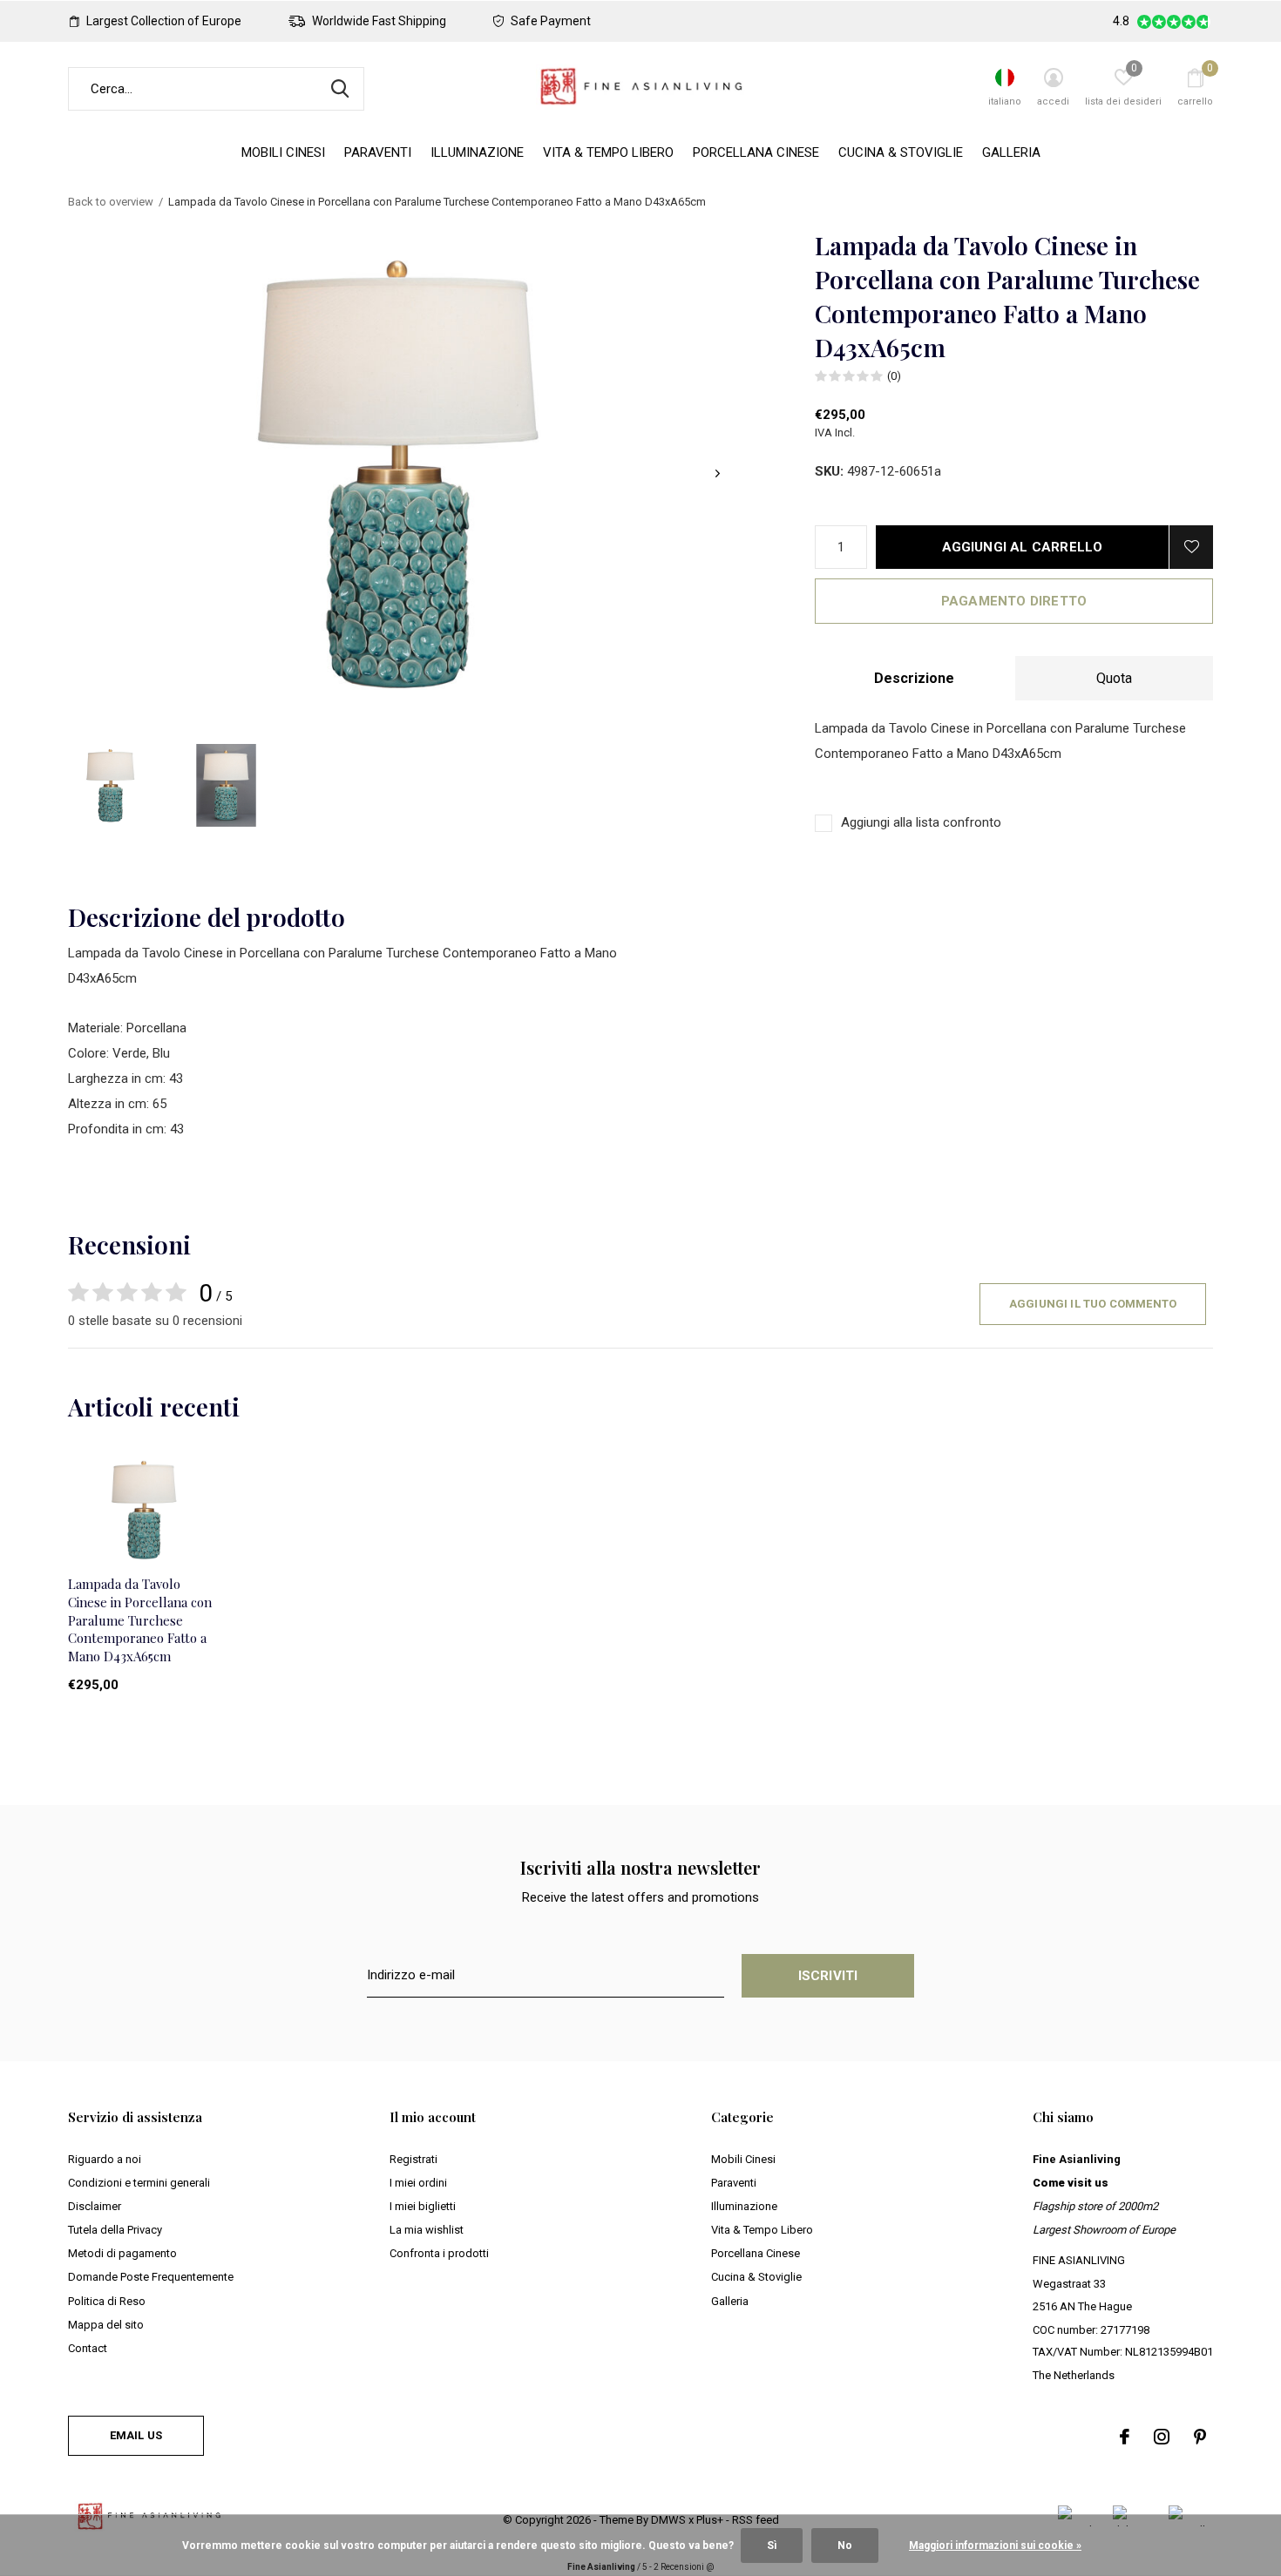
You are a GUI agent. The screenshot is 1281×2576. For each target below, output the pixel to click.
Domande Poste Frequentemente (151, 2277)
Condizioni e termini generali (139, 2183)
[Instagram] (1162, 2437)
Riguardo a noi (105, 2159)
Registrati (413, 2159)
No (845, 2546)
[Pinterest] (1200, 2437)
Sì (772, 2546)
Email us (136, 2435)
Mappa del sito (106, 2325)
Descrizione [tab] (914, 678)
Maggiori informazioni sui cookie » (995, 2546)
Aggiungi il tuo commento (1093, 1304)
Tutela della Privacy (115, 2230)
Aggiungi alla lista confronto (921, 822)
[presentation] (718, 473)
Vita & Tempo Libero (608, 152)
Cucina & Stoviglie (901, 152)
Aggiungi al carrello (1023, 547)
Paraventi (378, 152)
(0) (894, 376)
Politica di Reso (107, 2301)
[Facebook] (1125, 2437)
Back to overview (111, 202)
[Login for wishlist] (1191, 547)
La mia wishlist (427, 2230)
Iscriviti (828, 1976)
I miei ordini (418, 2183)
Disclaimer (95, 2206)
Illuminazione (477, 152)
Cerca (340, 89)
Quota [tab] (1114, 678)
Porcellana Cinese (756, 152)
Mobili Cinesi (283, 152)
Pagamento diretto (1014, 601)
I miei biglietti (423, 2206)
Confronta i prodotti (439, 2253)
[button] (111, 785)
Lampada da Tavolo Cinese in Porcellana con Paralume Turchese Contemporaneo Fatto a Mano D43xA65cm (140, 1620)
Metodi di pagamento (122, 2253)
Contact (88, 2348)
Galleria (1011, 152)
